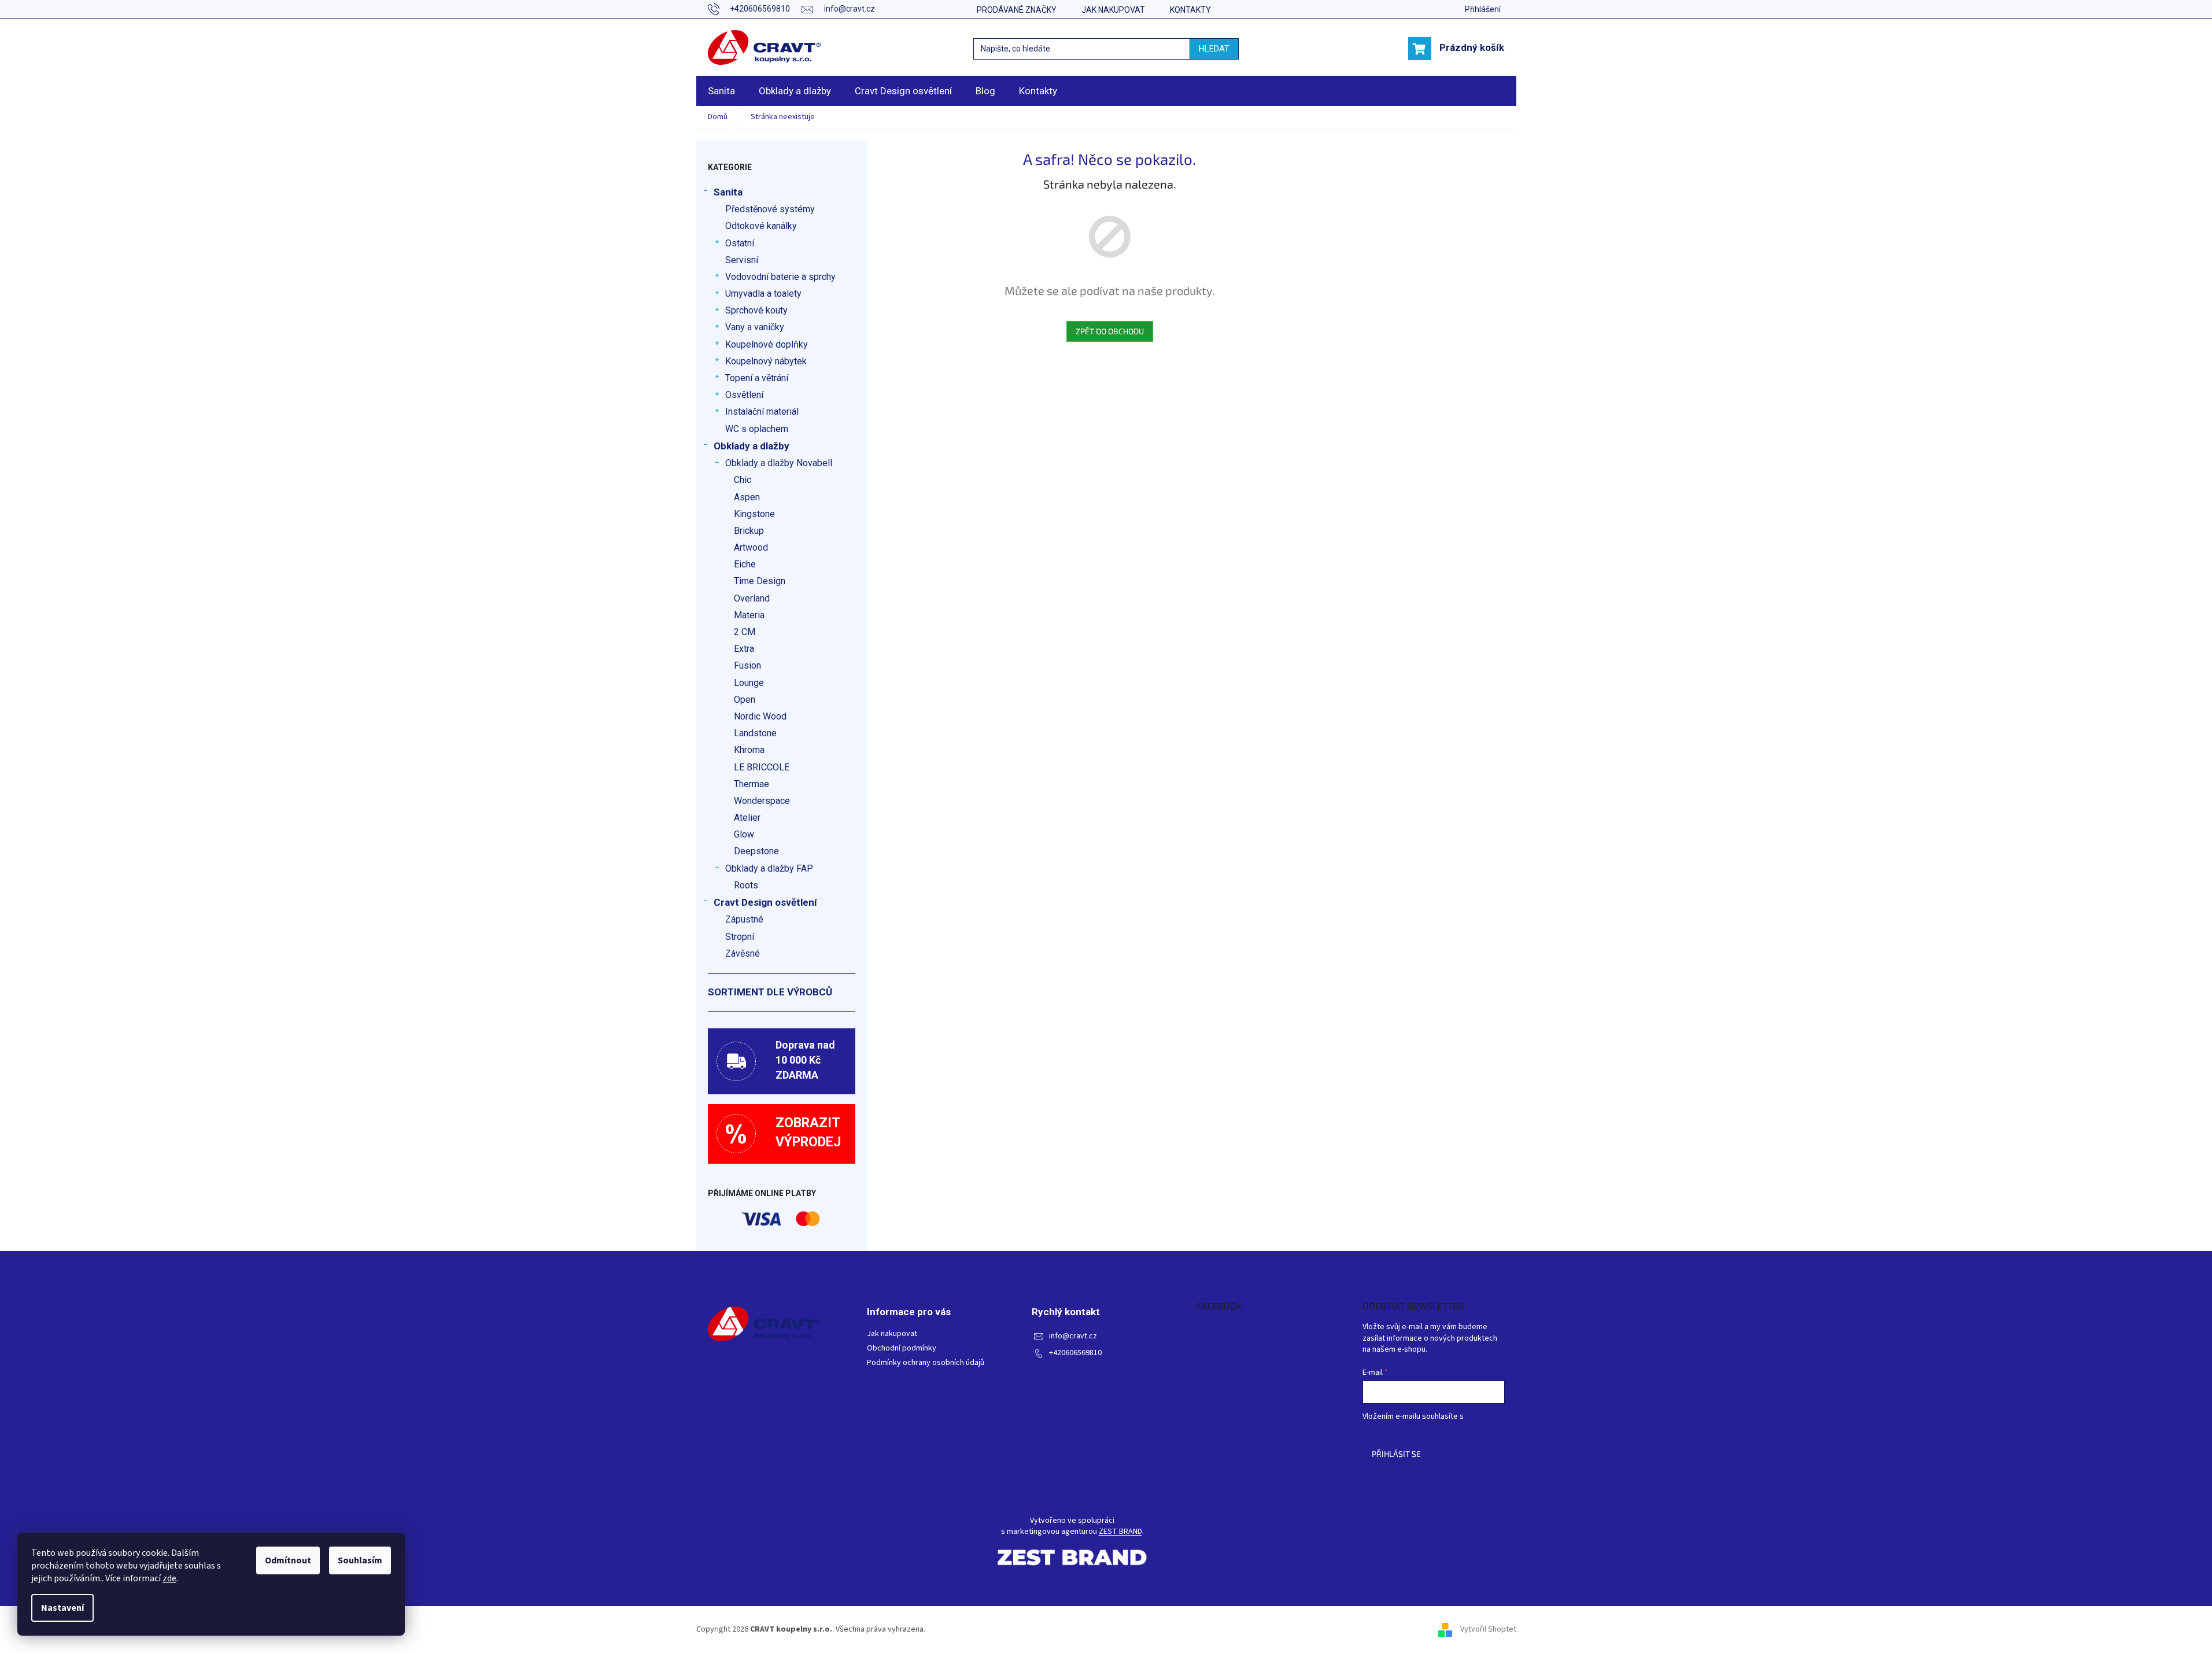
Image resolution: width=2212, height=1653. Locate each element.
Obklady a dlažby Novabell (779, 463)
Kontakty (1190, 10)
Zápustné (744, 919)
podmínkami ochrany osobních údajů (1425, 1428)
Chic (743, 480)
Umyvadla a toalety (763, 294)
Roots (746, 885)
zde (169, 1578)
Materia (749, 615)
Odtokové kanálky (761, 226)
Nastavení (62, 1608)
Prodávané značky (1017, 10)
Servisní (742, 260)
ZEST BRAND (1120, 1532)
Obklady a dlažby (752, 446)
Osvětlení (744, 395)
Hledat (1214, 49)
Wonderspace (762, 801)
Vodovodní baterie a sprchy (780, 277)
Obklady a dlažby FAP (769, 868)
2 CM (745, 632)
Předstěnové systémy (770, 209)
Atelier (747, 818)
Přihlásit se (1396, 1454)
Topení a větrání (757, 378)
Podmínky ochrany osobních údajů (926, 1363)
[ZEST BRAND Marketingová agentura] (1072, 1557)
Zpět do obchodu (1110, 331)
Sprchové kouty (756, 310)
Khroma (749, 750)
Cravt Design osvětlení (765, 902)
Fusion (747, 665)
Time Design (760, 581)
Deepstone (756, 851)
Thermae (752, 784)
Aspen (747, 497)
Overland (752, 598)
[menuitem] (721, 91)
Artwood (751, 547)
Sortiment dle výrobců (770, 992)
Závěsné (743, 953)
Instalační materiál (762, 412)
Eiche (745, 564)
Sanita (728, 192)
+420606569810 (1075, 1353)
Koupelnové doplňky (767, 344)
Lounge (749, 683)
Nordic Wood (760, 716)
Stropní (740, 937)
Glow (744, 834)
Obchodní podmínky (902, 1348)
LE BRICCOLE (762, 767)
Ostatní (740, 243)
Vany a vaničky (755, 327)
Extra (744, 649)
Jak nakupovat (1113, 10)
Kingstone (754, 514)
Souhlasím (360, 1560)
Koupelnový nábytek (766, 361)
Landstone (755, 733)
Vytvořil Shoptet (1488, 1629)
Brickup (749, 531)
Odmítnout (288, 1560)
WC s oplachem (757, 429)
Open (745, 700)
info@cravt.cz (1073, 1336)
